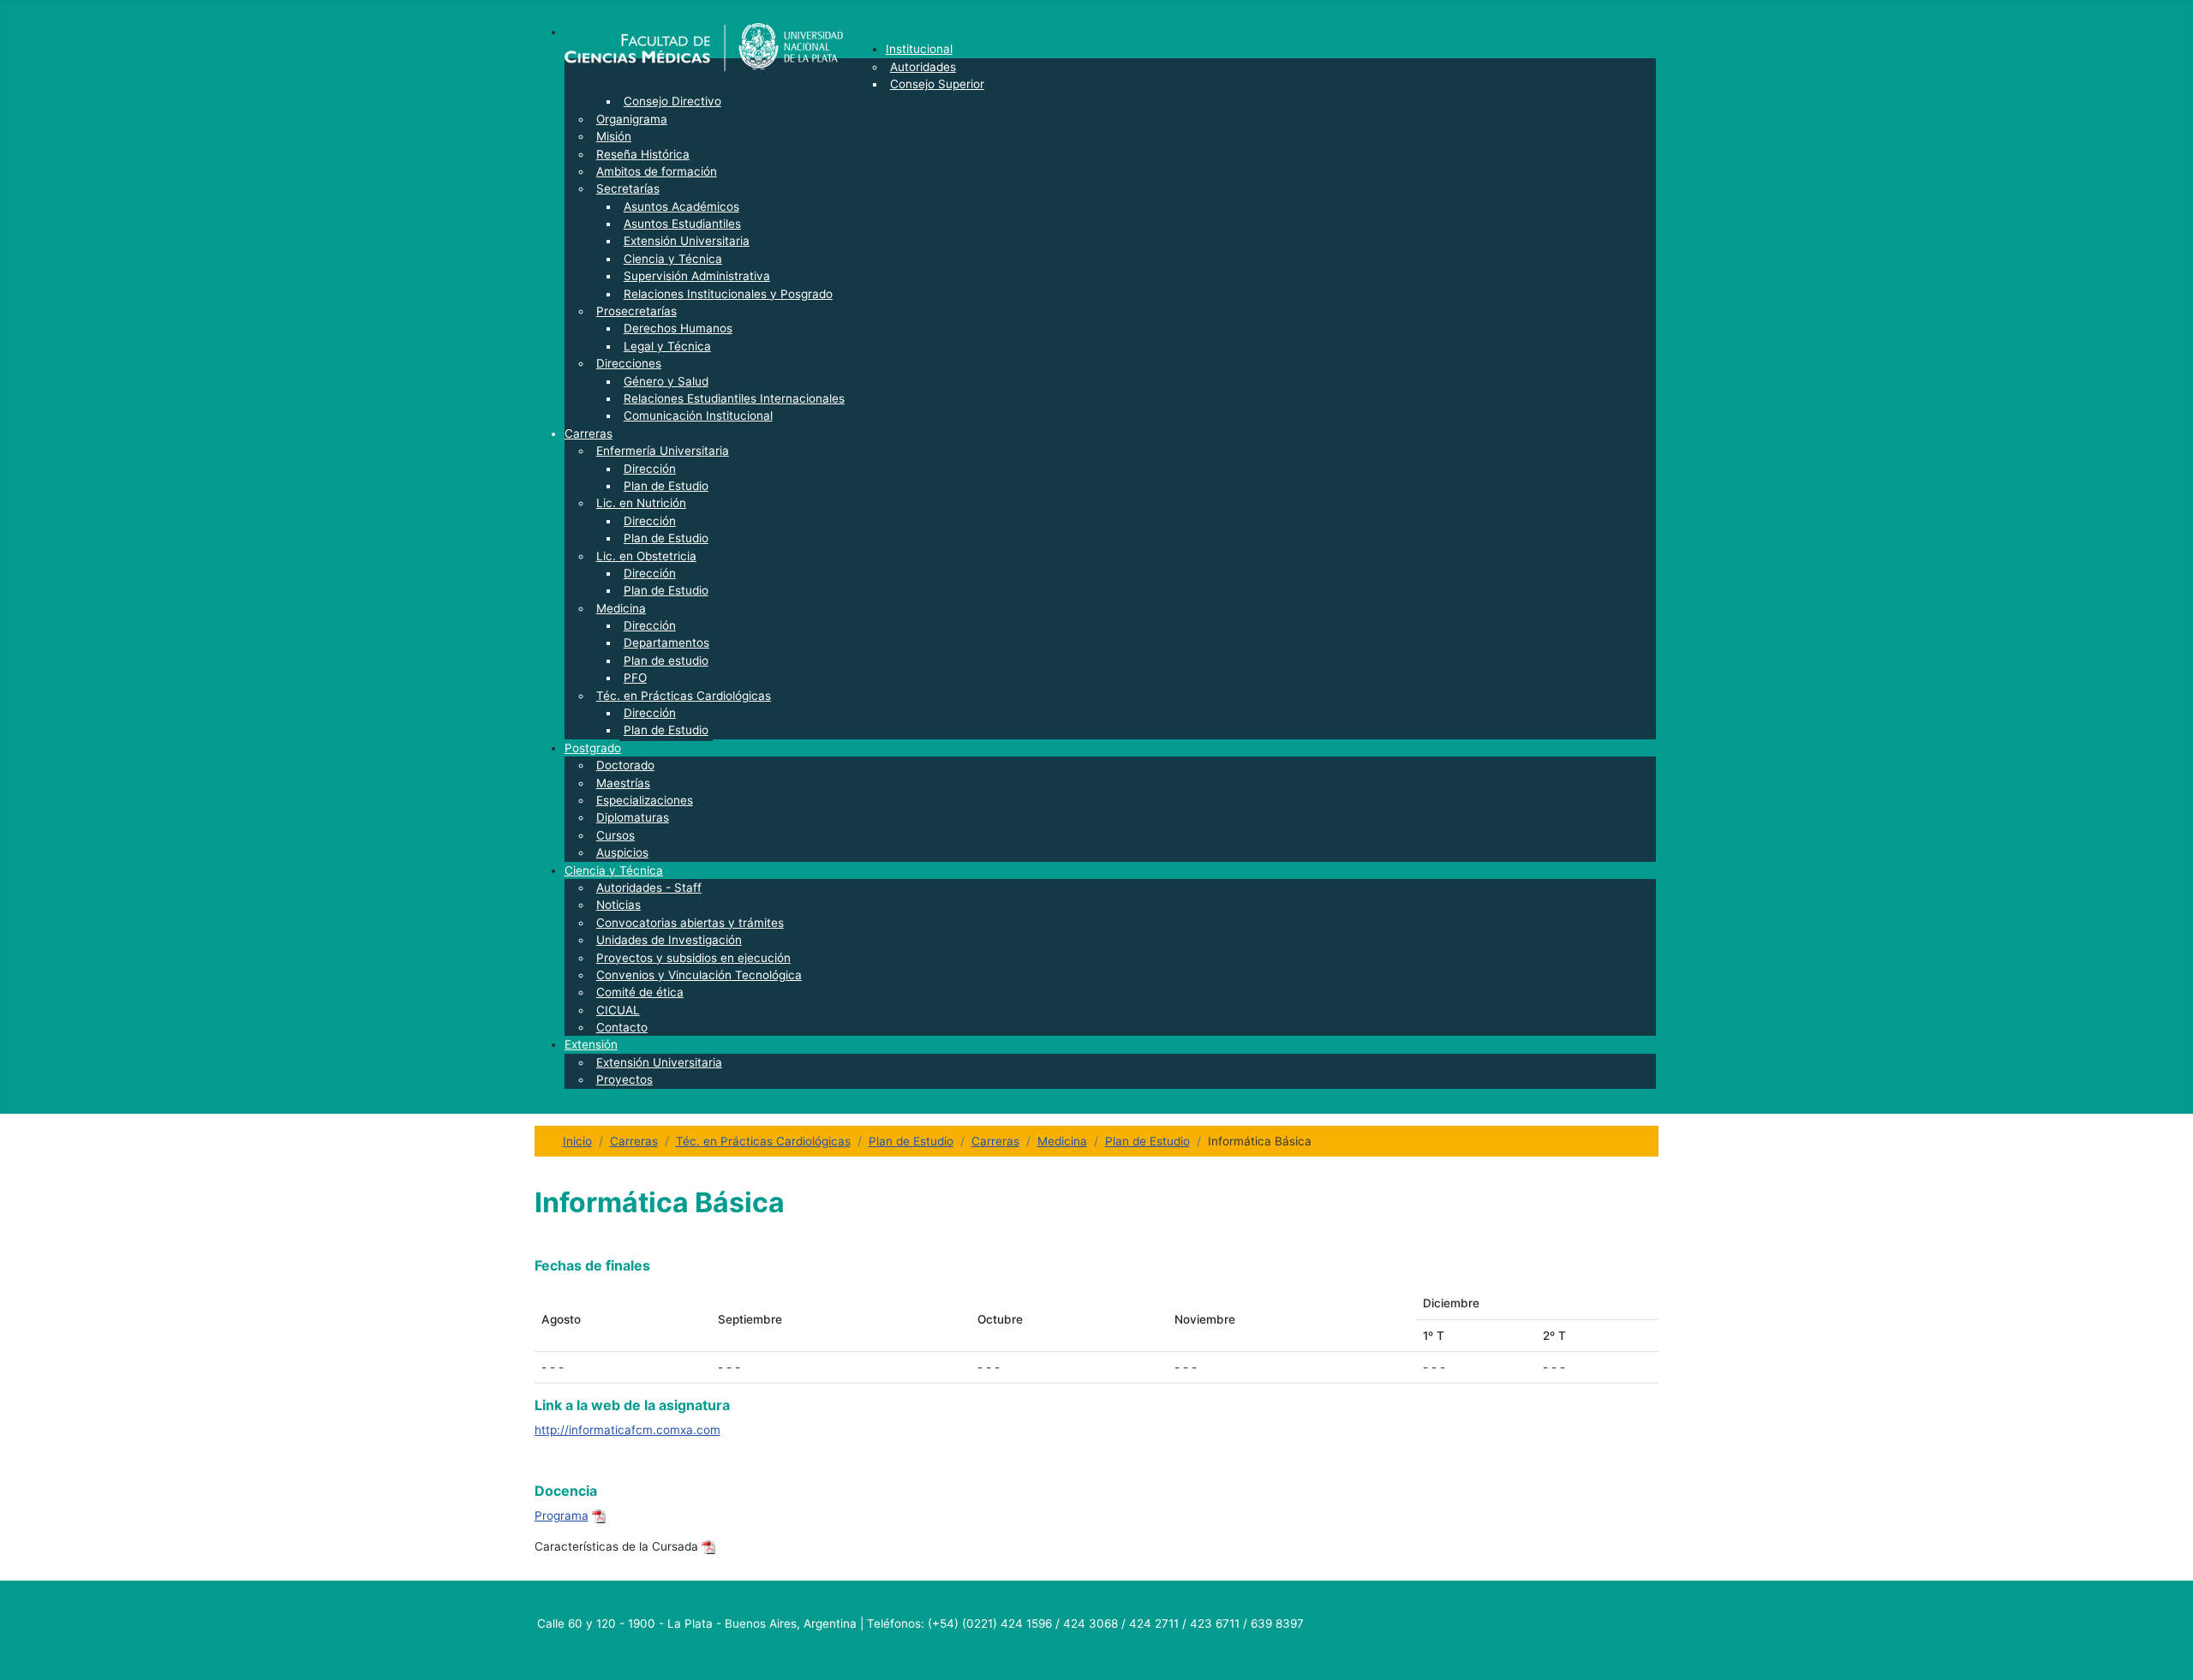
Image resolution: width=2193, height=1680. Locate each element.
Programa (562, 1516)
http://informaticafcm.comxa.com (627, 1430)
